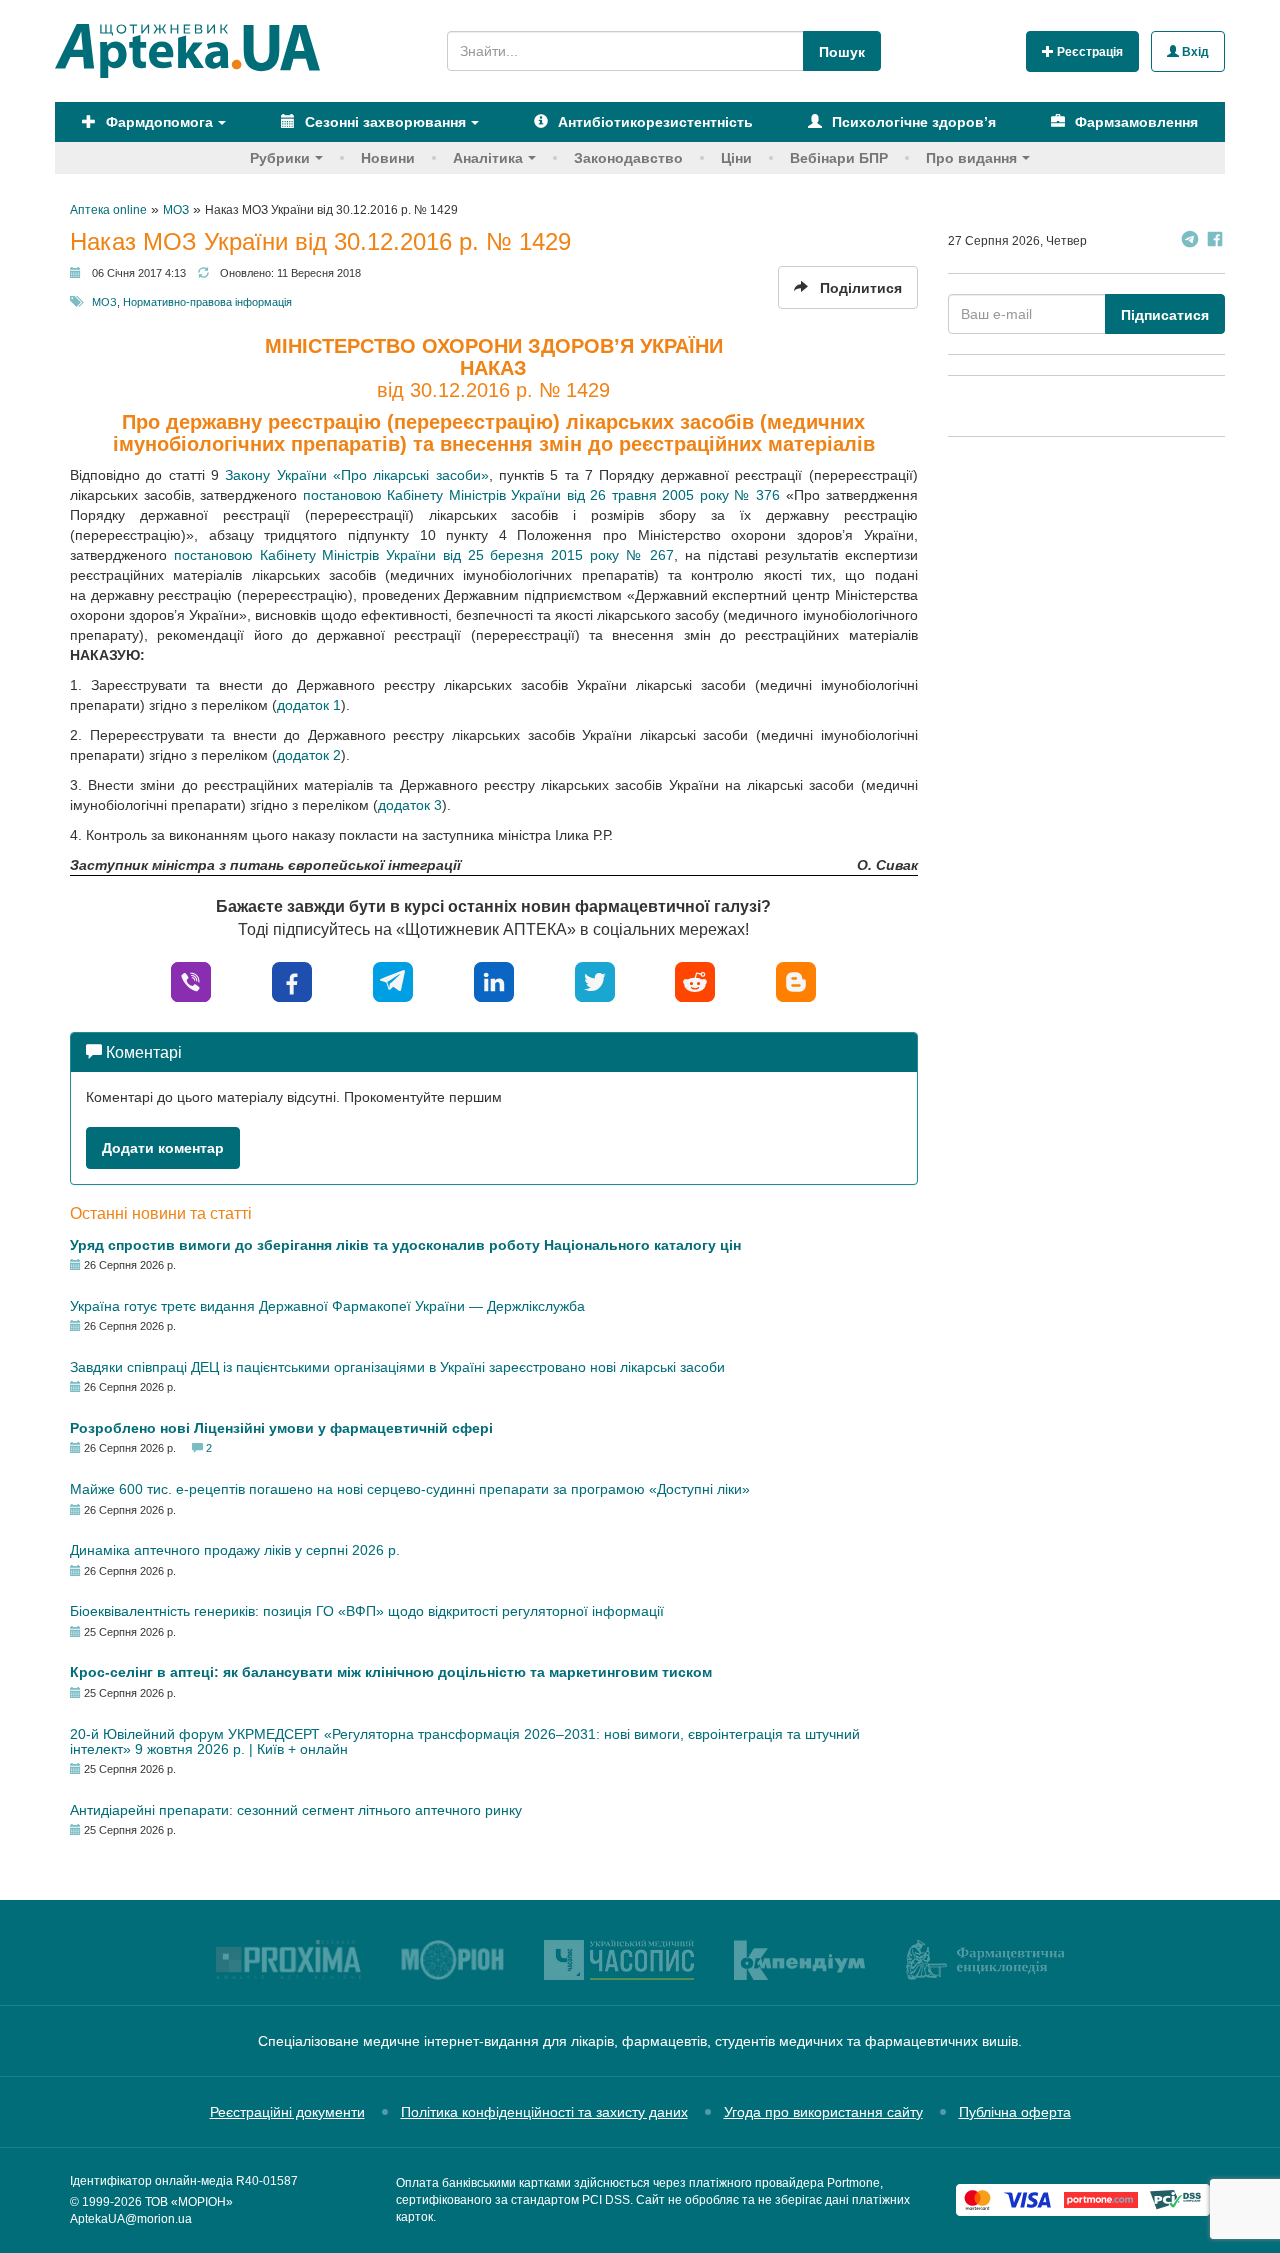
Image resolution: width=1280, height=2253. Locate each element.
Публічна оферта (1015, 2112)
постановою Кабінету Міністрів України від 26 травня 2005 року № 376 (542, 495)
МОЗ (104, 302)
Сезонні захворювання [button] (383, 122)
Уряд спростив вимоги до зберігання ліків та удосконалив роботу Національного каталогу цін (405, 1245)
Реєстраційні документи (287, 2112)
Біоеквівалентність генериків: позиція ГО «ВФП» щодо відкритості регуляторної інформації (367, 1611)
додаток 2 (309, 755)
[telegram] (393, 980)
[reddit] (695, 980)
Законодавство (628, 158)
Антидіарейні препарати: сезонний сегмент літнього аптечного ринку (296, 1810)
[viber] (191, 980)
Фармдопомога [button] (157, 122)
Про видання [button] (971, 158)
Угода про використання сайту (823, 2112)
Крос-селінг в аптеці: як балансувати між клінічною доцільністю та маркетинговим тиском (391, 1672)
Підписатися (1165, 315)
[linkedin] (494, 980)
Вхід (1194, 52)
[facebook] (292, 980)
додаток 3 (410, 805)
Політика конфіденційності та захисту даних (544, 2112)
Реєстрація (1088, 52)
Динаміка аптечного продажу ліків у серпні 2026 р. (235, 1550)
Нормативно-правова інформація (207, 302)
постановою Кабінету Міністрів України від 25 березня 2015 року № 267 (424, 555)
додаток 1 (309, 705)
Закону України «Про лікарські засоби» (356, 475)
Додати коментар (163, 1148)
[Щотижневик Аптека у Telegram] (1190, 241)
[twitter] (595, 980)
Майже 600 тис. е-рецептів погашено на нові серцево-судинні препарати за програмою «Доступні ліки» (410, 1489)
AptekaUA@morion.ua (131, 2219)
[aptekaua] (796, 980)
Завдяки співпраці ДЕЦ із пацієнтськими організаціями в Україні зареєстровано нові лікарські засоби (397, 1367)
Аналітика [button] (488, 158)
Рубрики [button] (280, 158)
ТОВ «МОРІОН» (189, 2202)
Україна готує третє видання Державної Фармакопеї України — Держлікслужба (327, 1306)
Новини (388, 158)
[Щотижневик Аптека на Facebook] (1215, 241)
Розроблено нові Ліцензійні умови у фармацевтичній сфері (281, 1428)
